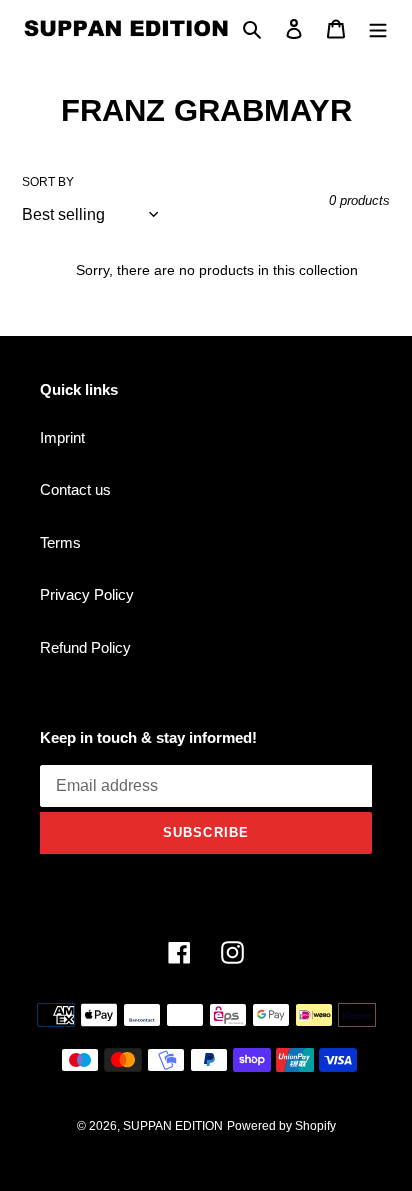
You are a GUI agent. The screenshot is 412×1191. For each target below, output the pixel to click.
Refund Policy (85, 647)
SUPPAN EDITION (173, 1126)
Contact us (75, 489)
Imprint (62, 437)
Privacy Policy (87, 594)
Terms (60, 542)
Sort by (48, 182)
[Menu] (378, 28)
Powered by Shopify (281, 1126)
